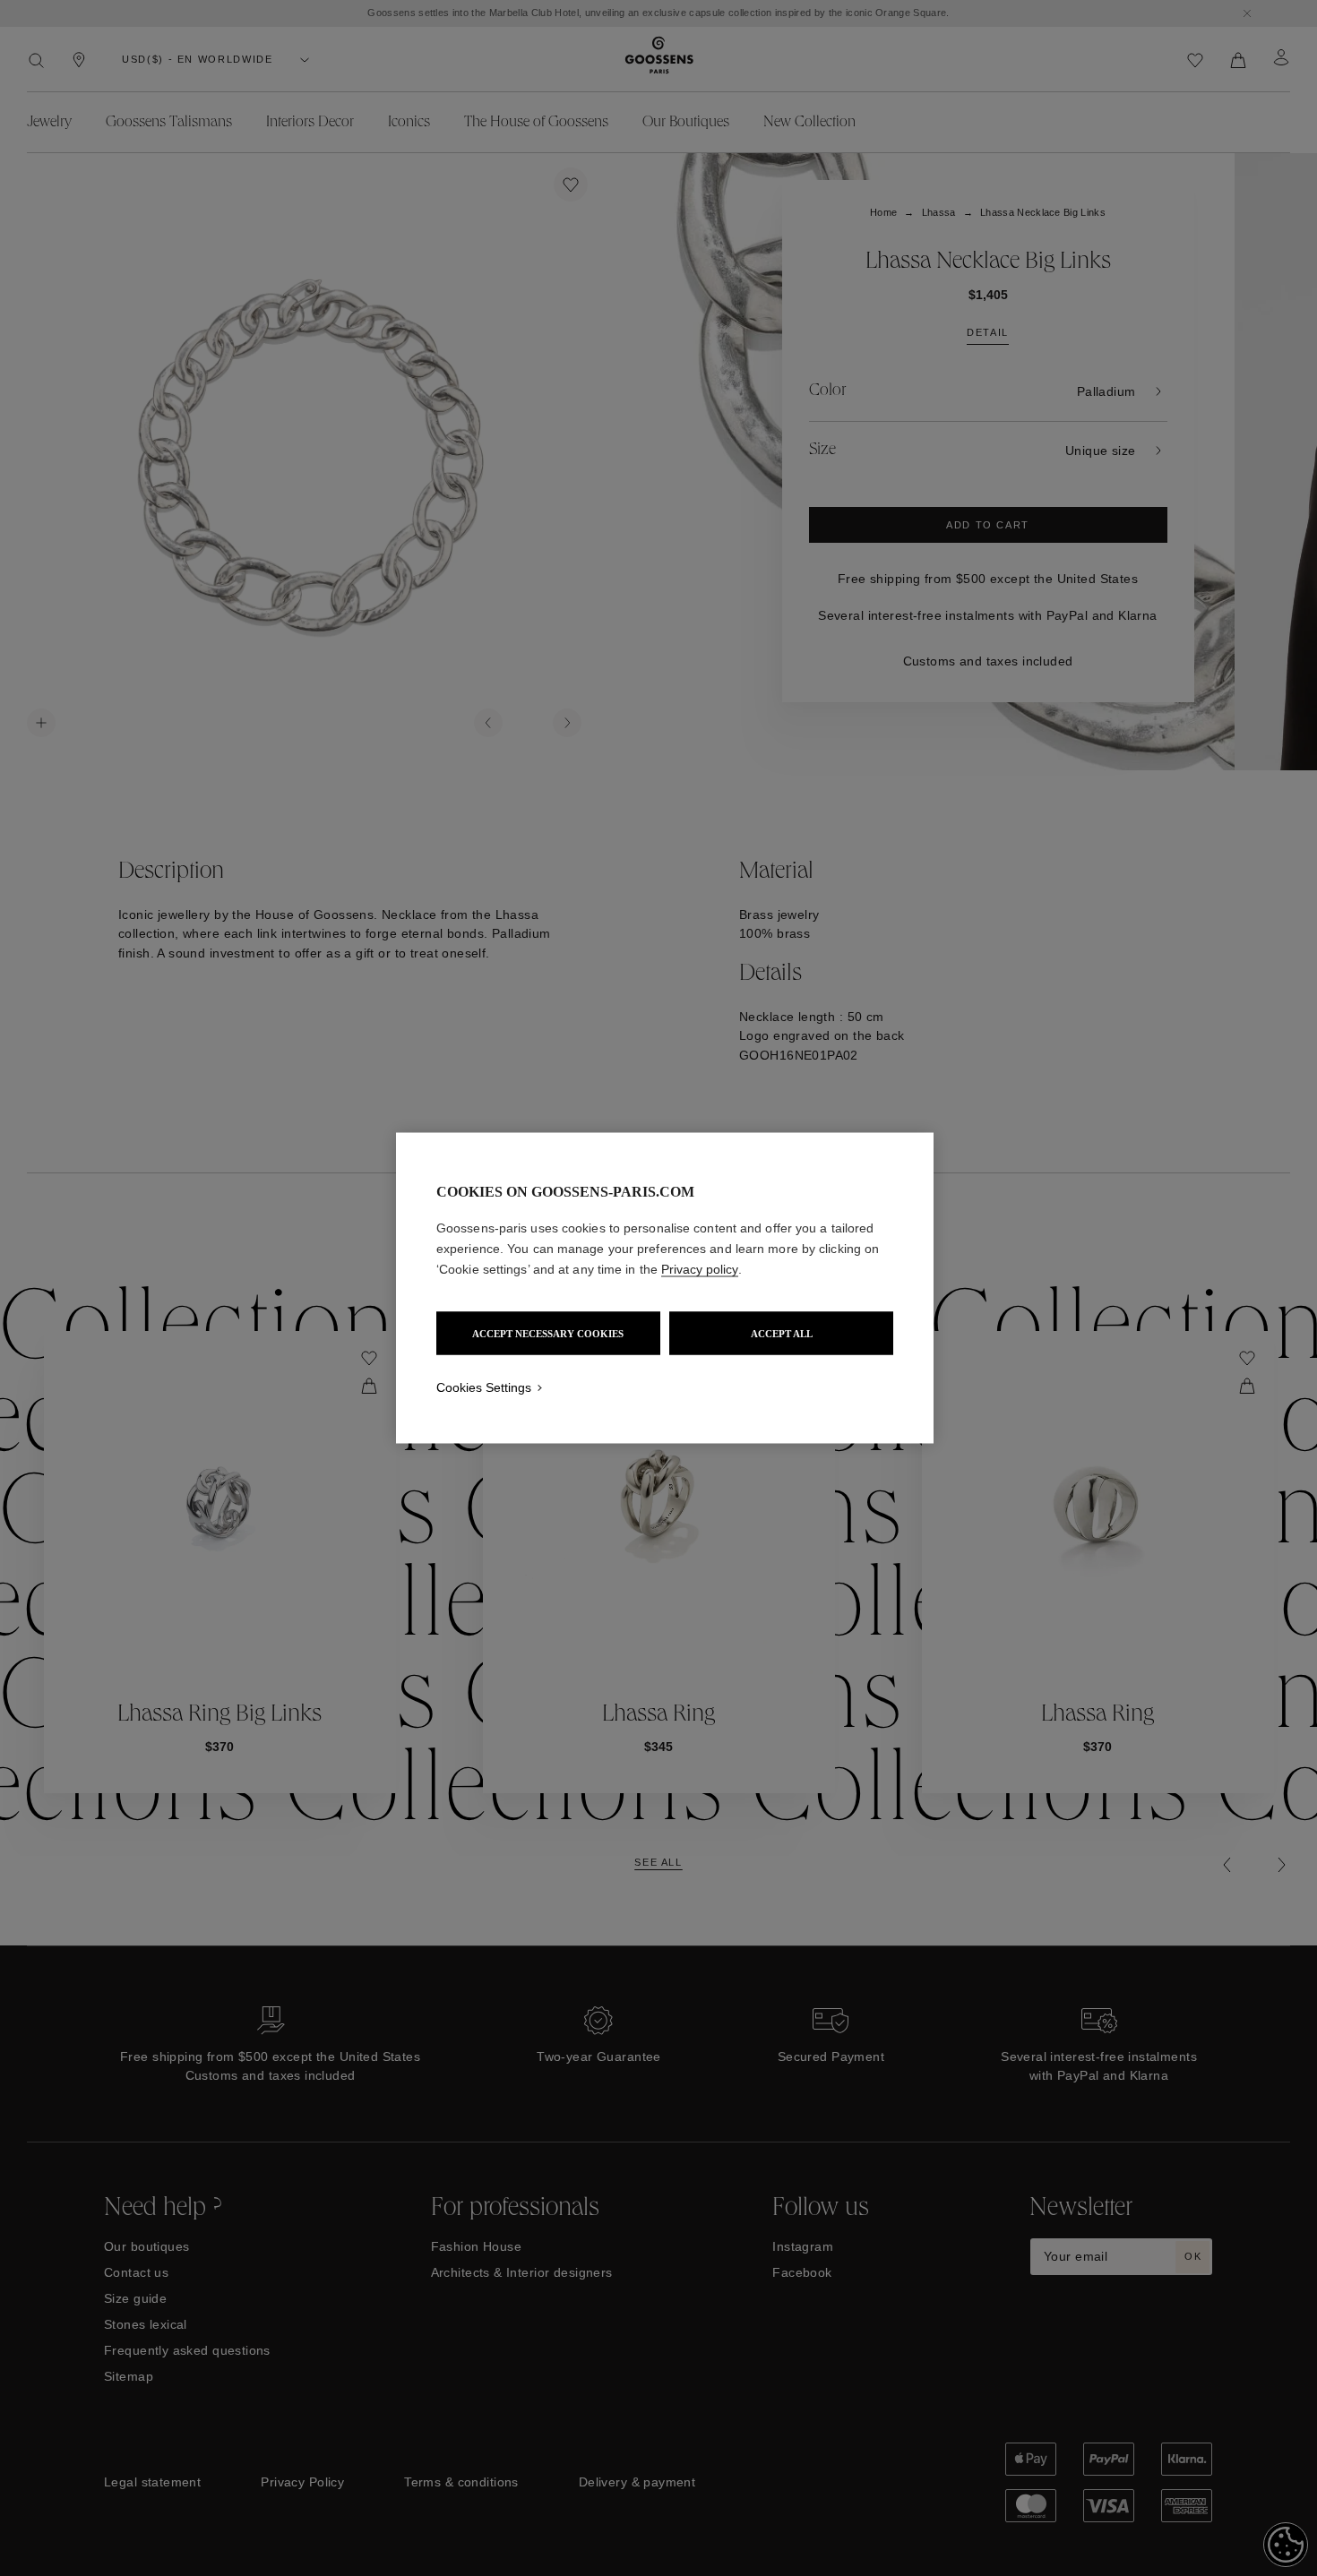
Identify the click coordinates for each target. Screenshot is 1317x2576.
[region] (665, 1288)
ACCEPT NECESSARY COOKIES (548, 1334)
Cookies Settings (484, 1387)
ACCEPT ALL (782, 1334)
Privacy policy (700, 1269)
